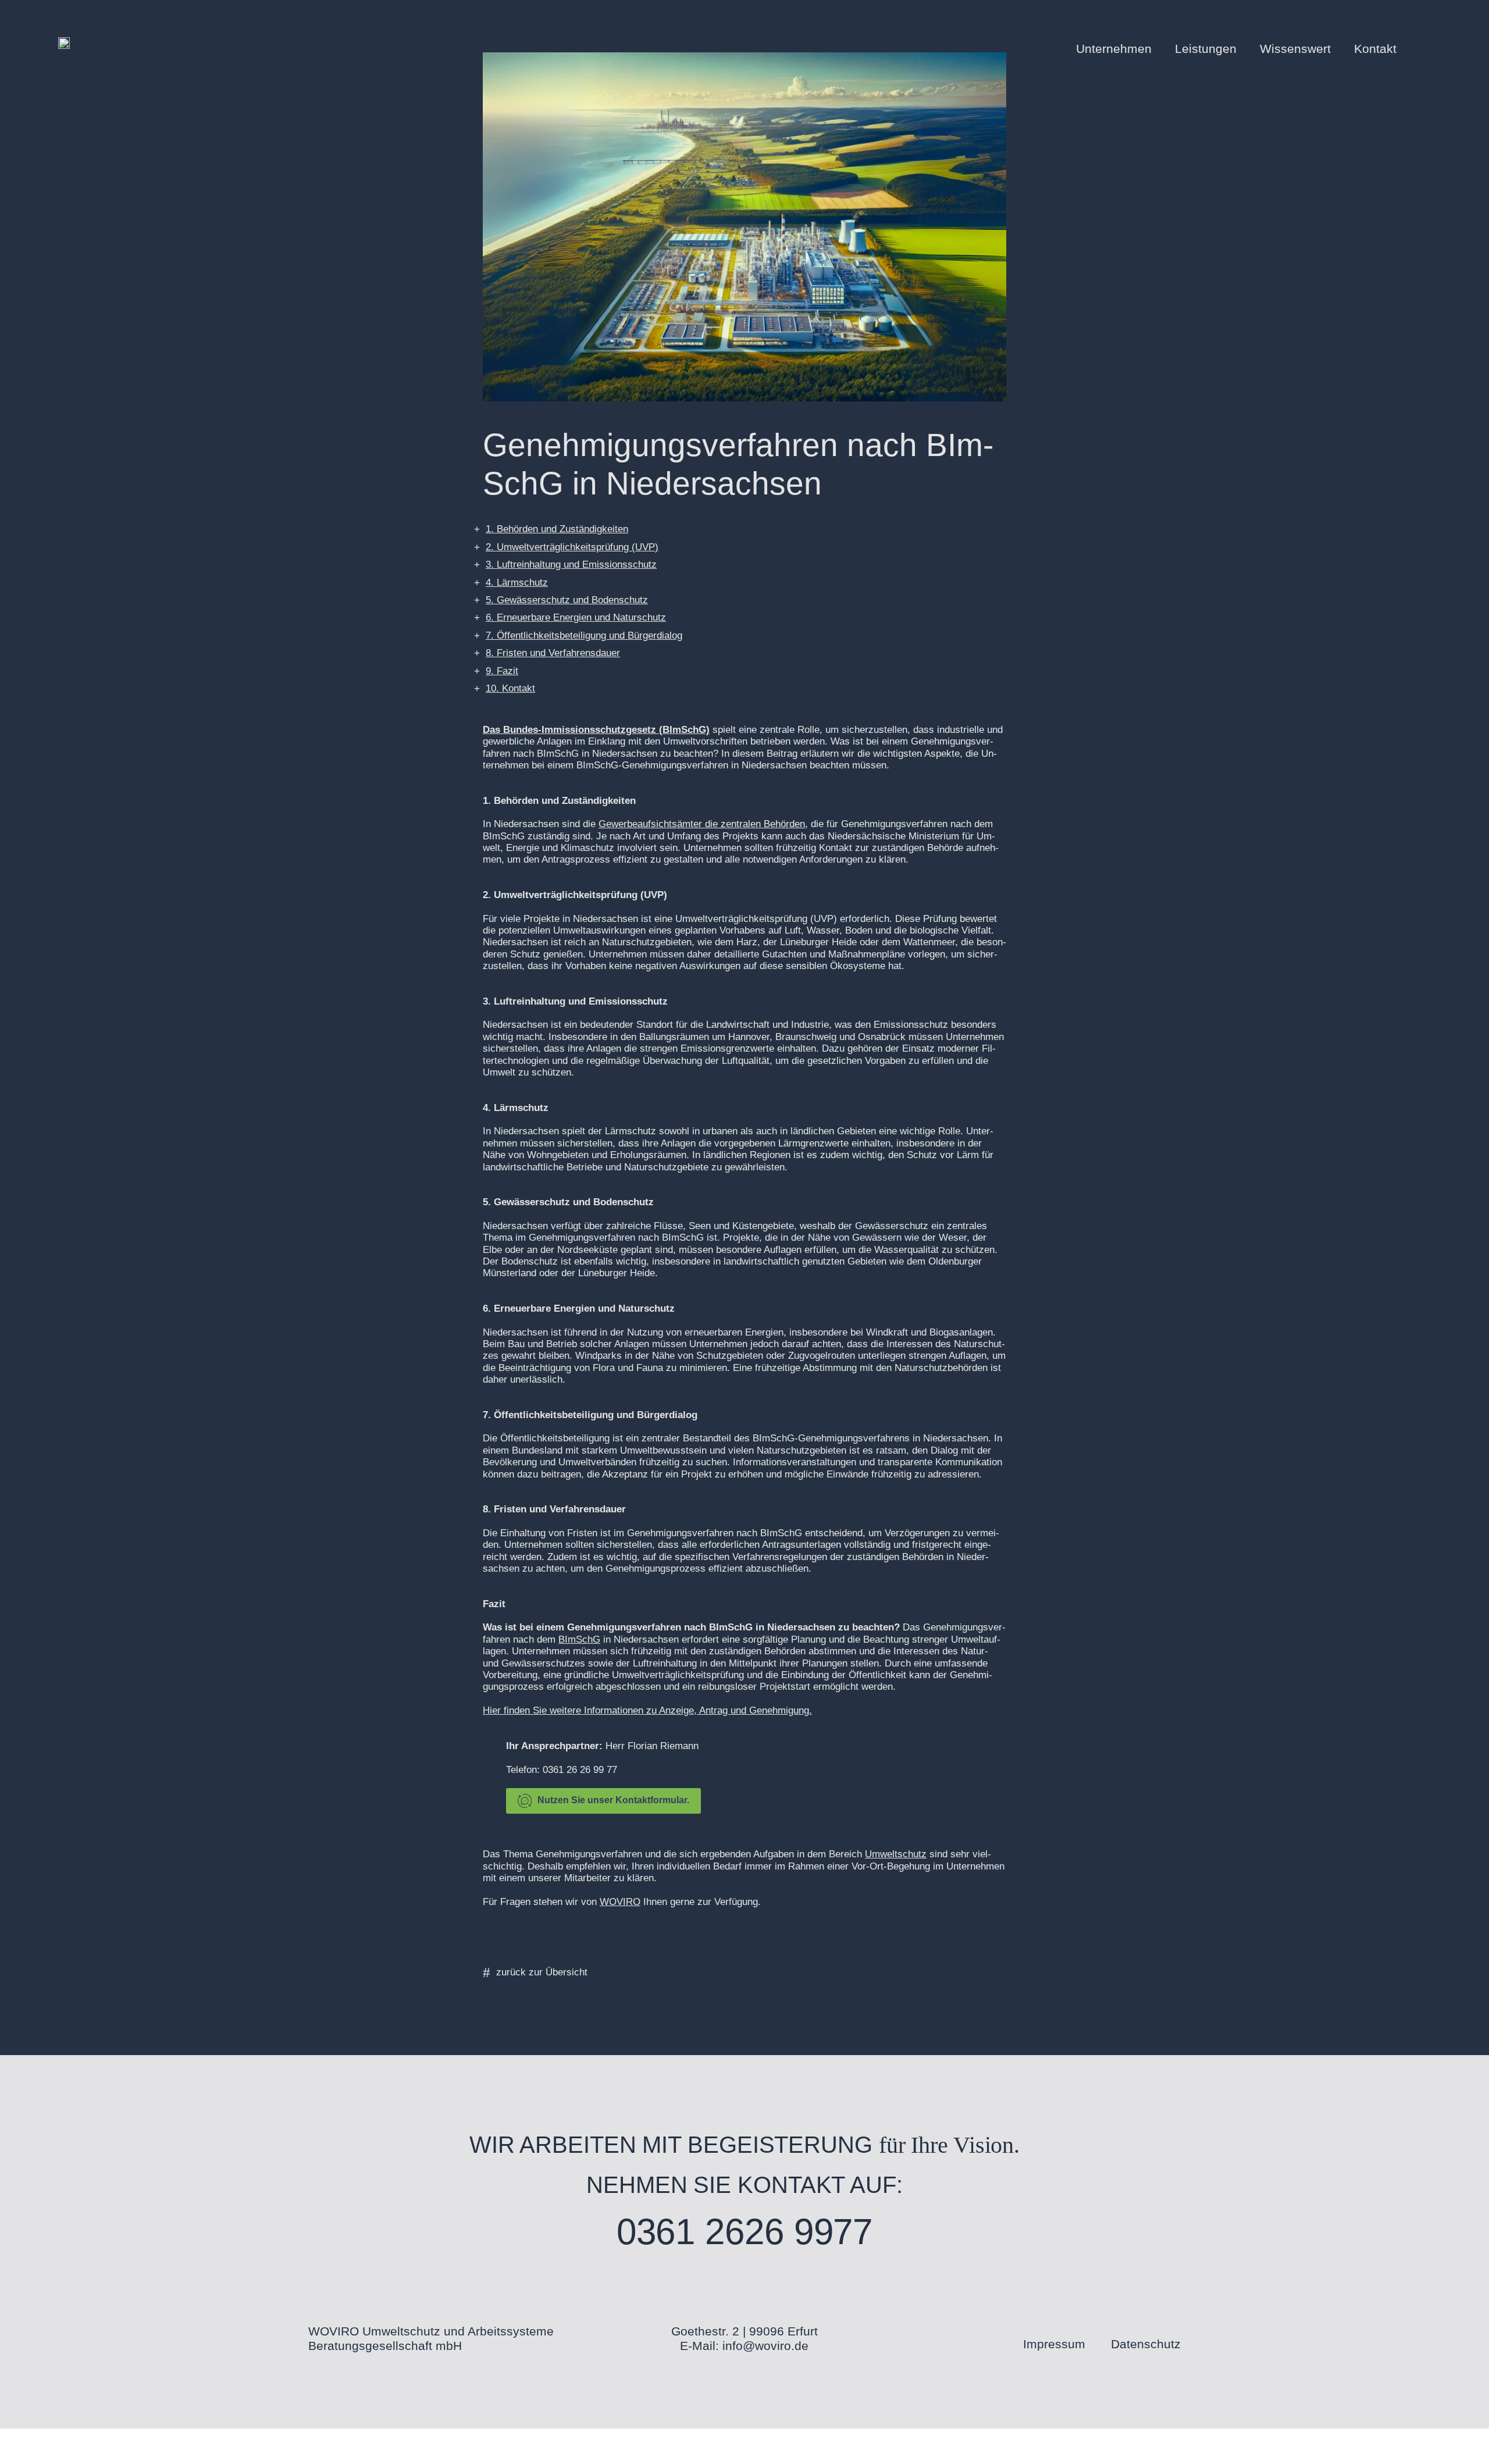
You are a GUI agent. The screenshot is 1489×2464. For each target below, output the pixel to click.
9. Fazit (502, 671)
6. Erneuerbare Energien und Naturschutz (576, 617)
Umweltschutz (896, 1854)
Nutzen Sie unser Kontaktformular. (613, 1800)
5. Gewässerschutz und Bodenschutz (567, 600)
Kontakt (1375, 49)
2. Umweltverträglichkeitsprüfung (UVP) (572, 547)
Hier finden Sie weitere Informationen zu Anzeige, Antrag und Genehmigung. (647, 1710)
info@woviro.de (765, 2346)
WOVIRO (620, 1902)
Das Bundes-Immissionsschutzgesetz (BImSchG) (596, 730)
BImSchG (579, 1639)
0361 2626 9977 (745, 2232)
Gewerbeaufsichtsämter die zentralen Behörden (702, 824)
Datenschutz (1146, 2344)
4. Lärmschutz (517, 583)
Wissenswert (1295, 49)
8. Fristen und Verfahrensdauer (553, 653)
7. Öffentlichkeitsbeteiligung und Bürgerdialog (584, 635)
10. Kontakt (510, 688)
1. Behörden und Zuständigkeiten (557, 529)
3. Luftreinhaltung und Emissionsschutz (571, 565)
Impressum (1054, 2344)
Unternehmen (1114, 49)
